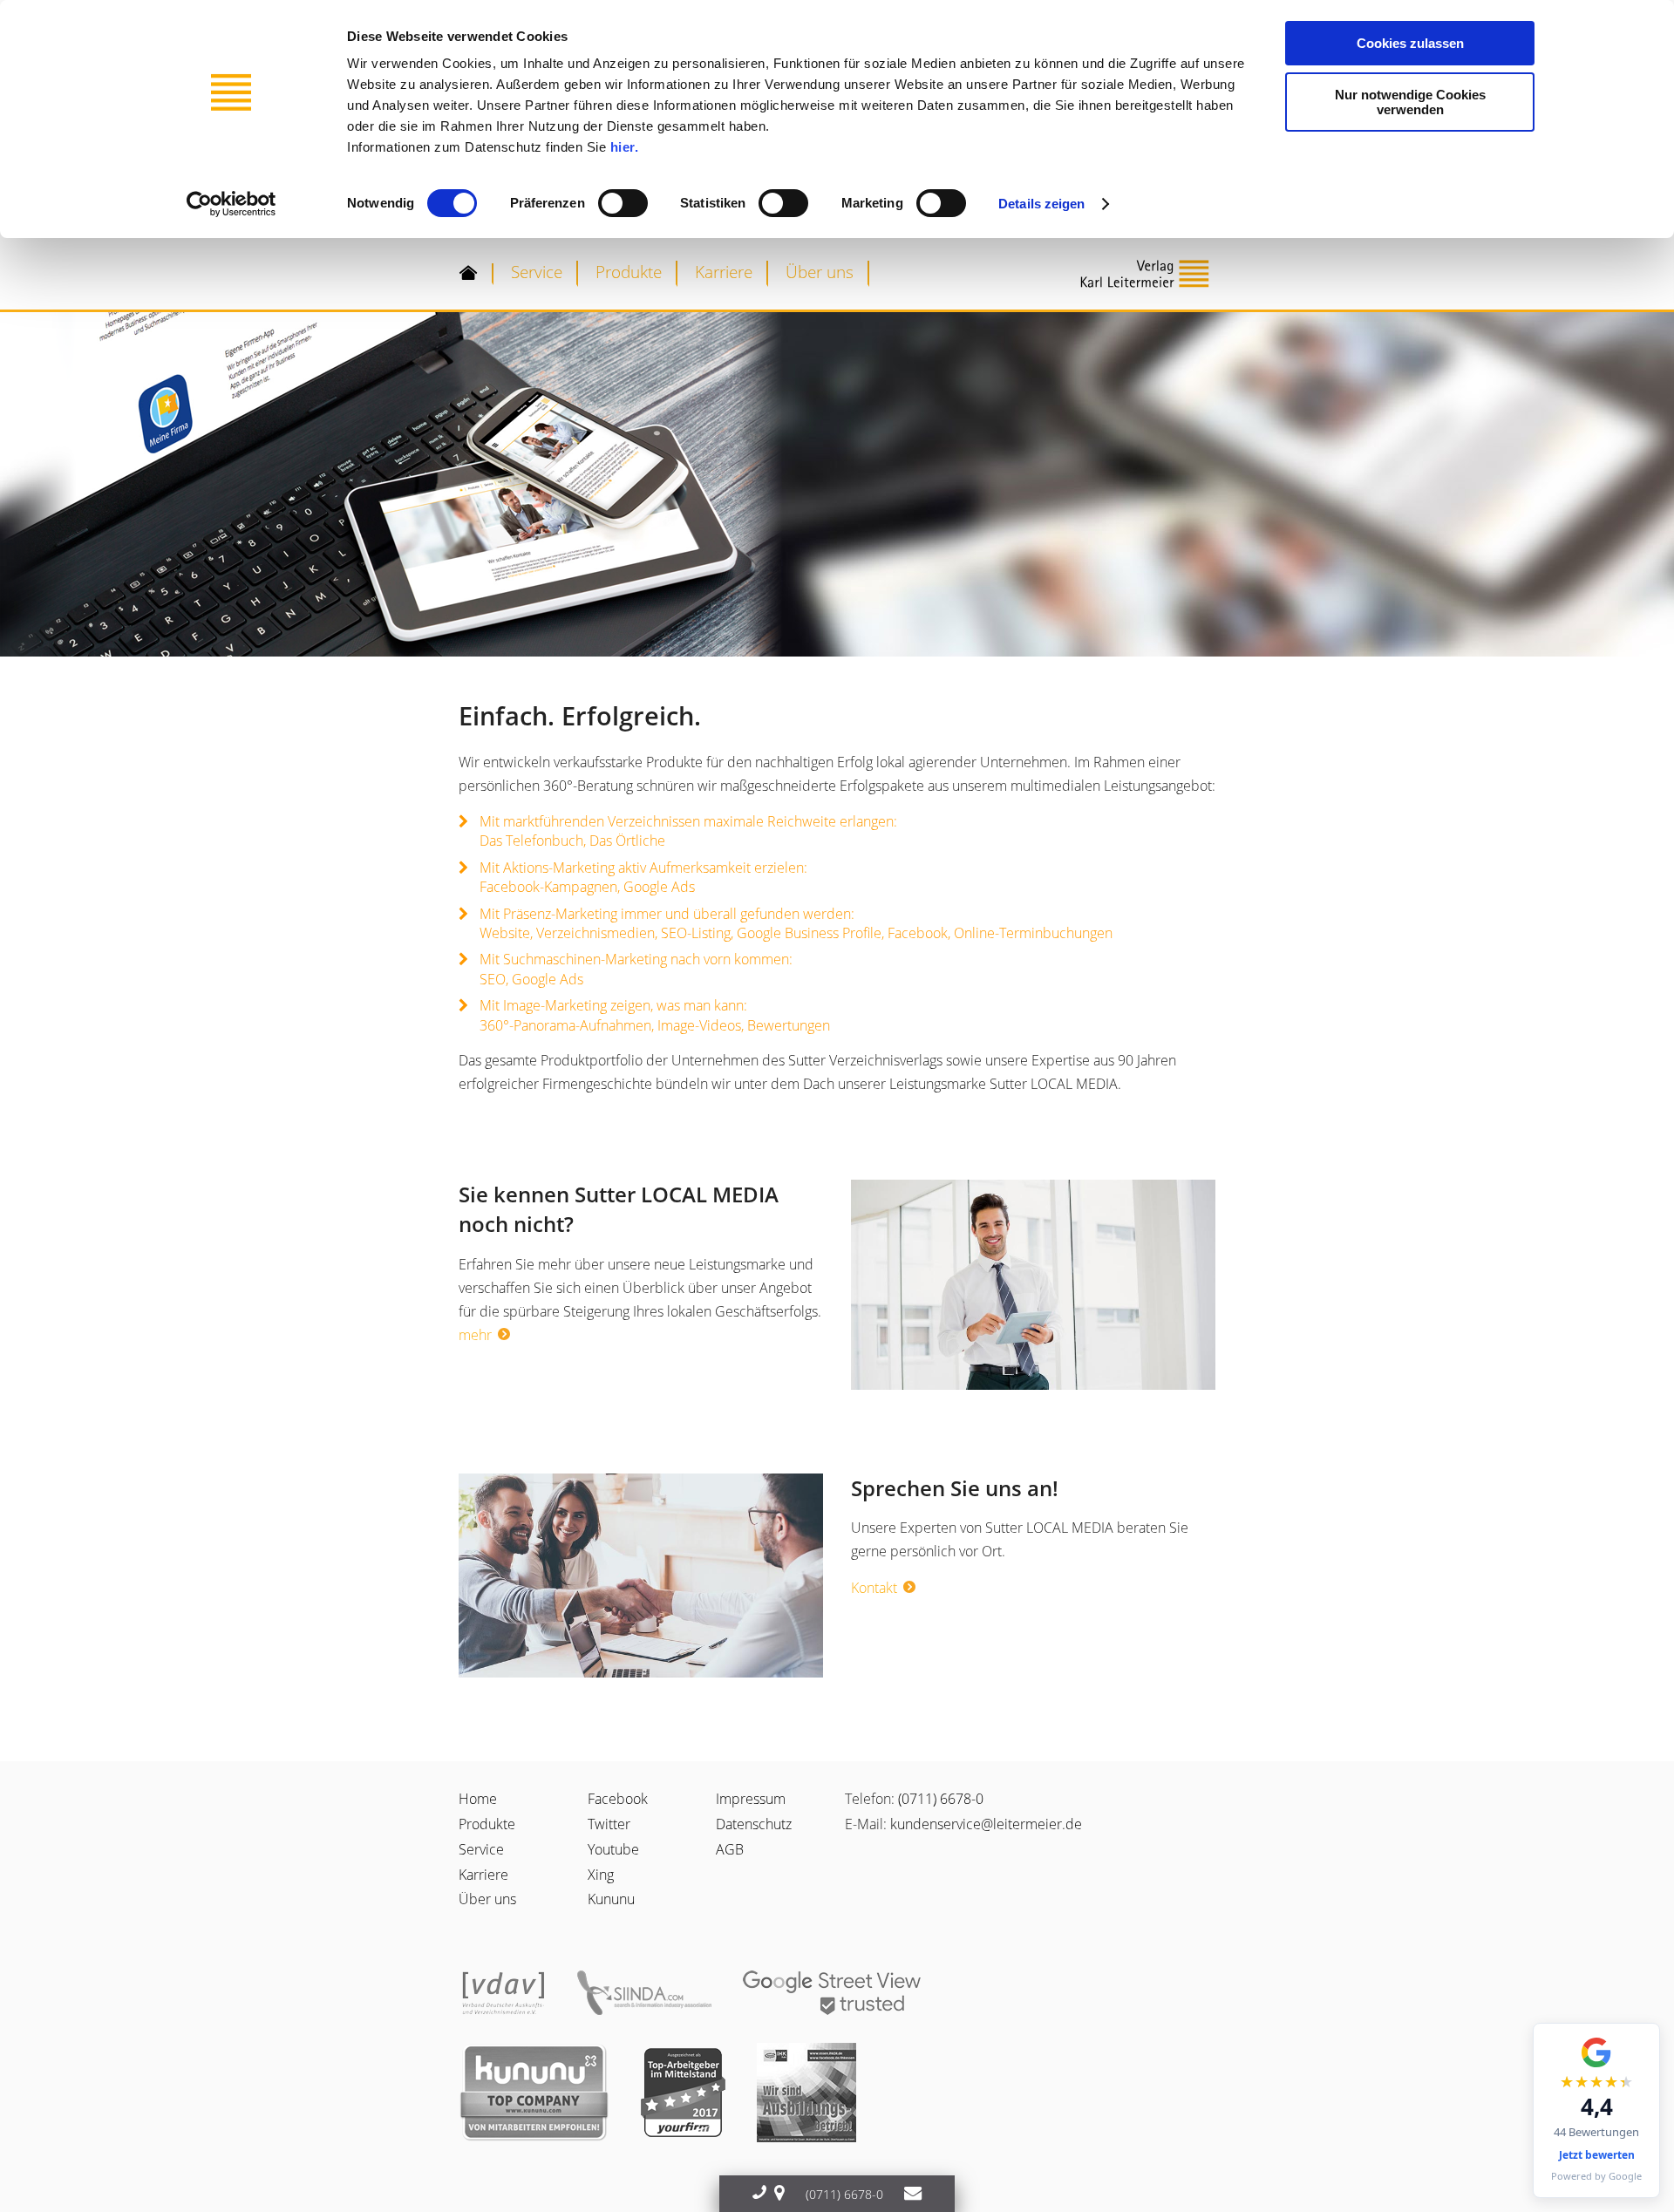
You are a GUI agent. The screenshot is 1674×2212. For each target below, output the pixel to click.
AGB (730, 1849)
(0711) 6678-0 (941, 1799)
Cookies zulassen (1410, 43)
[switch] (623, 203)
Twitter (609, 1824)
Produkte (629, 272)
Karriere (724, 272)
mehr (475, 1335)
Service (537, 272)
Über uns (820, 272)
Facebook (618, 1799)
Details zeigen (1041, 204)
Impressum (751, 1799)
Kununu (611, 1899)
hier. (625, 147)
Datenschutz (754, 1824)
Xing (601, 1875)
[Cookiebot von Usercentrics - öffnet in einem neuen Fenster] (231, 204)
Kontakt (874, 1588)
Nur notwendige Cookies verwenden (1410, 102)
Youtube (613, 1849)
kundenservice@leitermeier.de (986, 1824)
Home (478, 1799)
